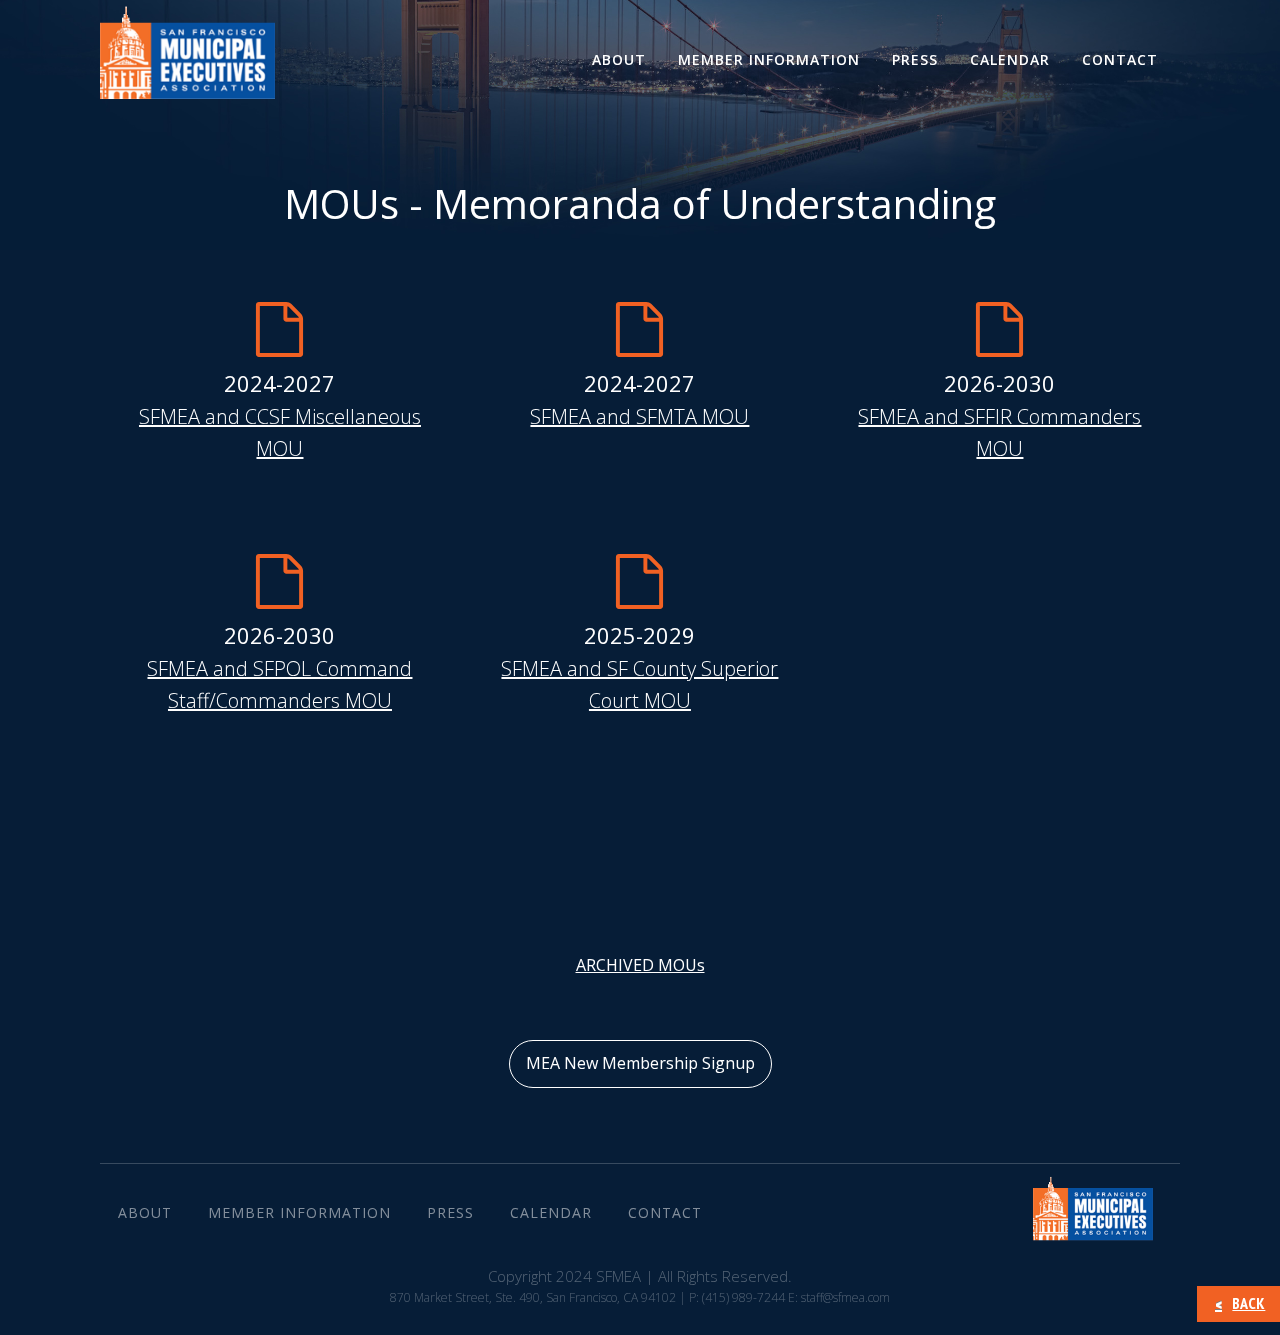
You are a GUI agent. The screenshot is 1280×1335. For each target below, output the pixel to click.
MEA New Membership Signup (640, 1063)
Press (915, 59)
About (619, 59)
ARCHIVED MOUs (640, 965)
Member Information (769, 59)
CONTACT (1120, 59)
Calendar (1010, 59)
